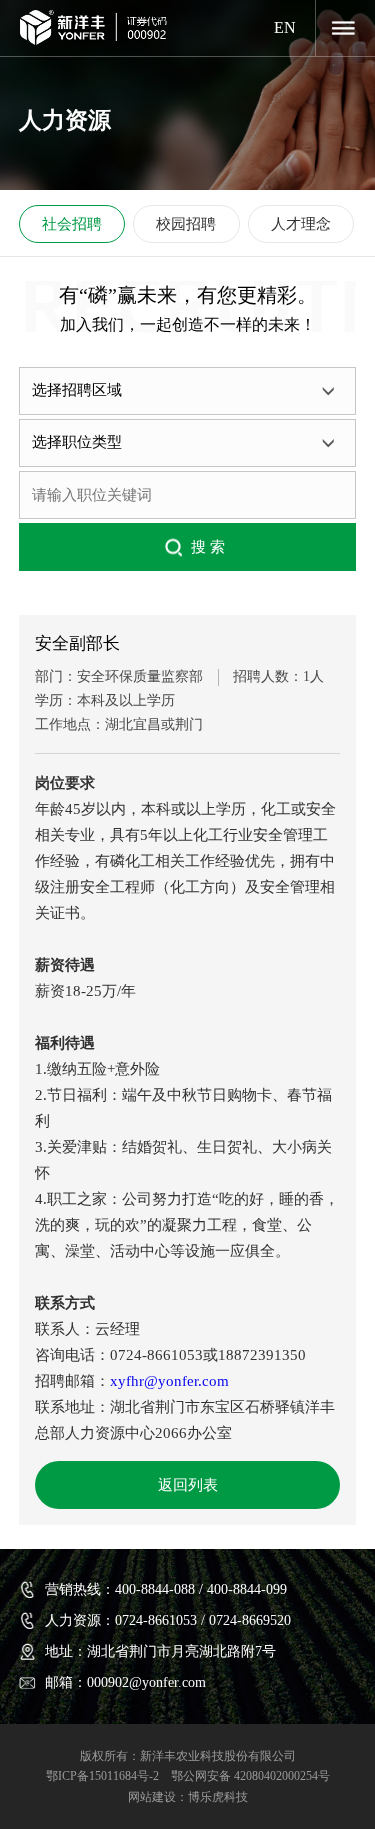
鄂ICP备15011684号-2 (102, 1776)
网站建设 (152, 1797)
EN (285, 27)
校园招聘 (186, 224)
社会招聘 (72, 224)
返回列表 (188, 1485)
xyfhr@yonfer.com (169, 1381)
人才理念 (301, 224)
